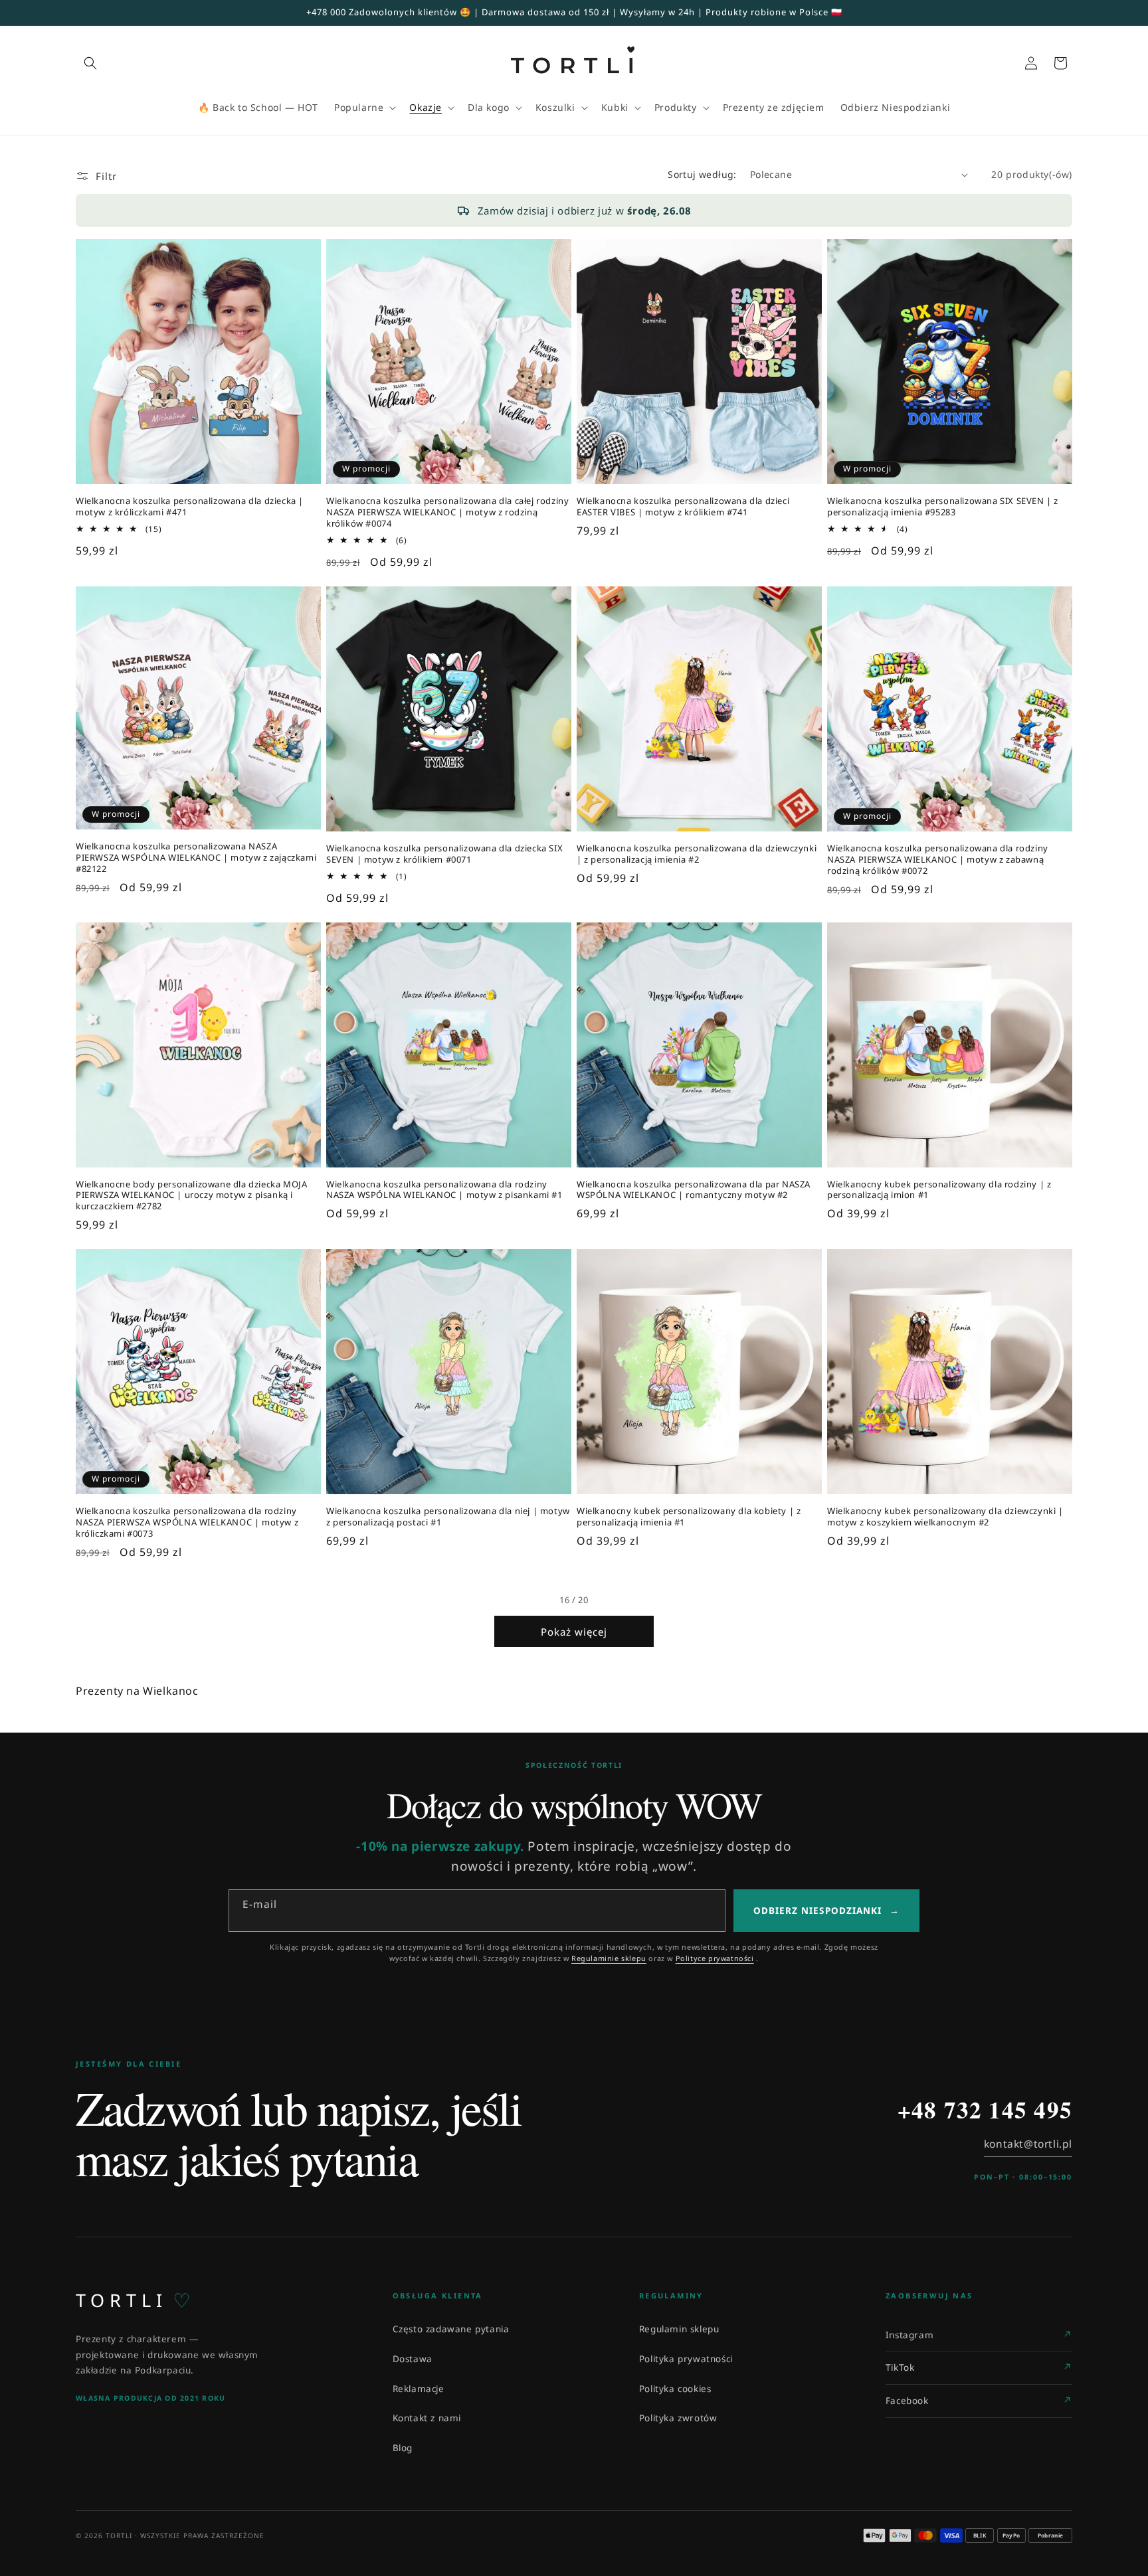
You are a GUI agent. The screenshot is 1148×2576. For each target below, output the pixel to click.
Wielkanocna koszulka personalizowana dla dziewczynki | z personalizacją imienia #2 (697, 854)
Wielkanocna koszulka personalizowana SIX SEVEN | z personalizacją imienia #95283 (943, 507)
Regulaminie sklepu (609, 1958)
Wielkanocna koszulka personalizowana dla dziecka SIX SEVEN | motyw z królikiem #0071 (444, 854)
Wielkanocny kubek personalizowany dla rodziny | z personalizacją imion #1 (939, 1190)
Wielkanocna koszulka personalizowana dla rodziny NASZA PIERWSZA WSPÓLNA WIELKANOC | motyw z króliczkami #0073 (187, 1522)
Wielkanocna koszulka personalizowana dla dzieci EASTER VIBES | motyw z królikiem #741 (683, 507)
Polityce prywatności (715, 1958)
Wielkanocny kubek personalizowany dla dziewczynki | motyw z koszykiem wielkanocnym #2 (945, 1517)
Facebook (907, 2401)
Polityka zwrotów (678, 2418)
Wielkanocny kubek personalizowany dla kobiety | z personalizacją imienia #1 (689, 1517)
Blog (403, 2448)
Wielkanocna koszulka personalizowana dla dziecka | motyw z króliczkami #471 (190, 507)
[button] (90, 63)
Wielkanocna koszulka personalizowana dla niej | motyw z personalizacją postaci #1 (448, 1517)
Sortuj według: (702, 174)
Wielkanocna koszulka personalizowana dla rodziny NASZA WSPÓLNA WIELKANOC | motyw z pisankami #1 (444, 1190)
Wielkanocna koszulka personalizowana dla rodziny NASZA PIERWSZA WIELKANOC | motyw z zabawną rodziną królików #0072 (938, 860)
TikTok (900, 2367)
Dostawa (413, 2359)
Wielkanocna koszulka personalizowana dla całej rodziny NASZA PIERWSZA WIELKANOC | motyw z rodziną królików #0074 (447, 512)
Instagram (909, 2335)
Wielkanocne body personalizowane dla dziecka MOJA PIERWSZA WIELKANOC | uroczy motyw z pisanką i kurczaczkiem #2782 (191, 1196)
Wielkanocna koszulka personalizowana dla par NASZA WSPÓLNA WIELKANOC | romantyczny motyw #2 (694, 1190)
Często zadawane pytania (451, 2329)
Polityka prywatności (686, 2359)
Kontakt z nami (427, 2418)
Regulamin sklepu (679, 2329)
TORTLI (133, 2300)
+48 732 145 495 (985, 2110)
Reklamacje (419, 2389)
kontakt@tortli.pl (1028, 2144)
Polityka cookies (675, 2389)
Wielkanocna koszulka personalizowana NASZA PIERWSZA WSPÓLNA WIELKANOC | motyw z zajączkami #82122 (196, 858)
